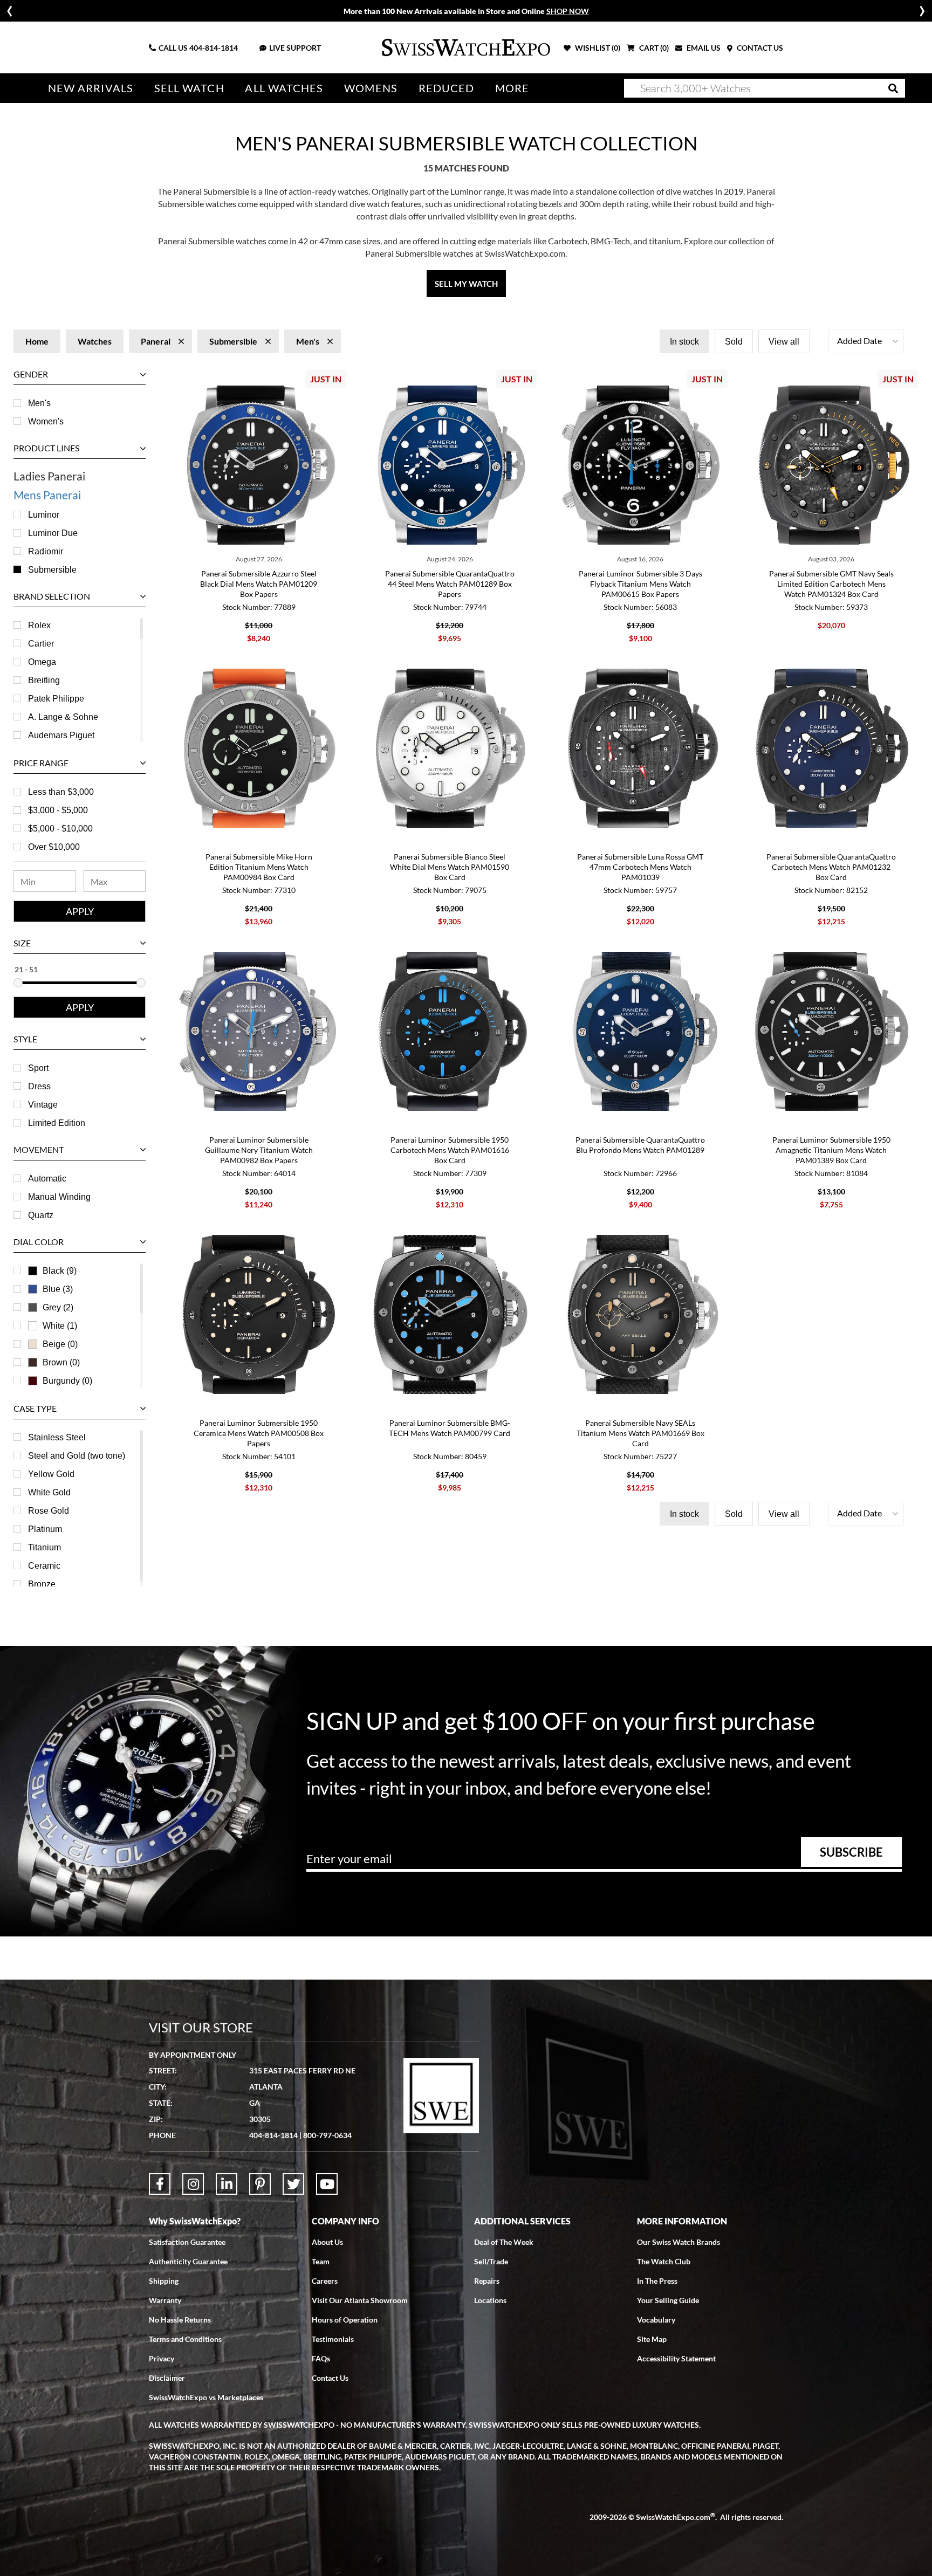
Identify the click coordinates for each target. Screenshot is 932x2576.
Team (321, 2261)
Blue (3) (58, 1289)
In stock (684, 342)
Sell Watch (189, 88)
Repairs (487, 2281)
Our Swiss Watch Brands (679, 2242)
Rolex (39, 625)
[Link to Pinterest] (260, 2184)
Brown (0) (61, 1362)
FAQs (321, 2358)
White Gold (49, 1492)
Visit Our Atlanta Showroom (360, 2300)
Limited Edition (57, 1123)
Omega (42, 662)
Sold (734, 342)
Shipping (164, 2281)
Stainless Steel (57, 1437)
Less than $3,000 (61, 792)
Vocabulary (656, 2320)
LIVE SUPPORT (295, 48)
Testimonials (333, 2339)
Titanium (44, 1547)
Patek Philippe (56, 699)
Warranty (165, 2300)
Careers (325, 2281)
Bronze (42, 1584)
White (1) (60, 1326)
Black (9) (60, 1271)
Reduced (447, 88)
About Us (327, 2242)
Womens (371, 88)
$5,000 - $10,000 (60, 829)
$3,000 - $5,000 (58, 810)
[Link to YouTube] (327, 2184)
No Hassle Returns (180, 2320)
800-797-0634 (327, 2135)
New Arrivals (91, 88)
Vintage (43, 1105)
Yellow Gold (51, 1474)
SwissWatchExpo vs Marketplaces (206, 2397)
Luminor (44, 515)
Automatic (47, 1179)
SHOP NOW (568, 11)
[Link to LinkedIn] (227, 2184)
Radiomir (46, 551)
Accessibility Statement (676, 2358)
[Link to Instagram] (193, 2184)
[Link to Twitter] (293, 2184)
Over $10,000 (54, 847)
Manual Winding (59, 1197)
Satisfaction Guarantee (187, 2242)
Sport (38, 1068)
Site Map (652, 2339)
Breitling (44, 680)
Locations (490, 2300)
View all (784, 342)
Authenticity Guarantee (188, 2261)
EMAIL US (703, 48)
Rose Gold (49, 1511)
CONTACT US (759, 48)
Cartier (41, 644)
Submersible (52, 570)
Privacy (162, 2358)
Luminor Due (53, 533)
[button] (866, 341)
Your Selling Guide (668, 2300)
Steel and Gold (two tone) (77, 1456)
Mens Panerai (47, 495)
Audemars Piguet (61, 735)
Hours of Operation (345, 2320)
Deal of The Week (504, 2242)
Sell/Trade (491, 2261)
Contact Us (330, 2378)
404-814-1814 (214, 48)
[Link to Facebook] (160, 2184)
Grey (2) (58, 1307)
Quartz (41, 1215)
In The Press (657, 2281)
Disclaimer (167, 2378)
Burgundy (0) (67, 1381)
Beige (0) (60, 1344)
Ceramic (44, 1566)
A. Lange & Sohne (63, 717)
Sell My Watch (466, 284)
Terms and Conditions (185, 2339)
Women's (46, 421)
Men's (39, 403)
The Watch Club (664, 2261)
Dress (39, 1086)
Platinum (45, 1529)
